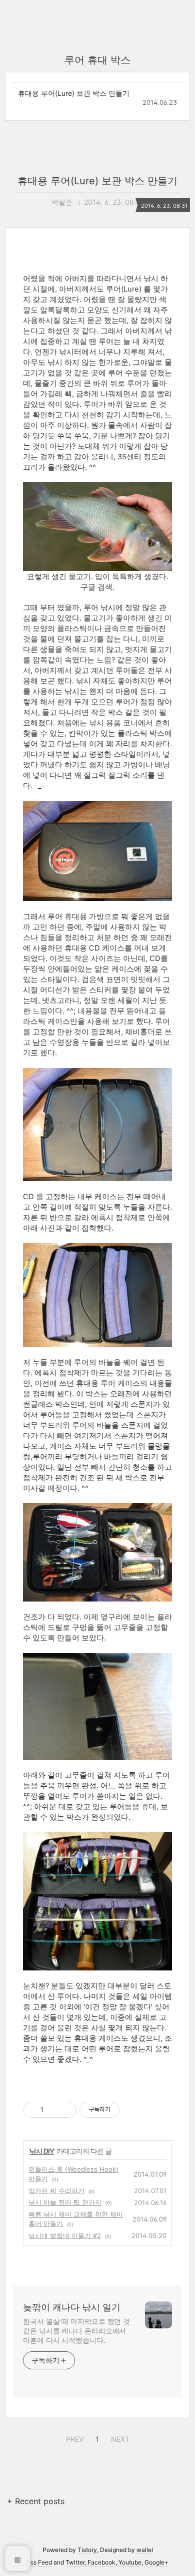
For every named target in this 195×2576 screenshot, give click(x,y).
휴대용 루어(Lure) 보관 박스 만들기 (74, 93)
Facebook (101, 2562)
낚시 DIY (42, 2151)
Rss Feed (39, 2562)
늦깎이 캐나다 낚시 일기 (72, 2307)
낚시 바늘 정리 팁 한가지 (65, 2202)
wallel (145, 2550)
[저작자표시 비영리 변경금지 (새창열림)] (133, 2110)
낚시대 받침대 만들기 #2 (65, 2236)
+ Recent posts (36, 2501)
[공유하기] (53, 2110)
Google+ (156, 2562)
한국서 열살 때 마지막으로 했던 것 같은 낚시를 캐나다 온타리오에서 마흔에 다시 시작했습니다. (76, 2331)
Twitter (75, 2562)
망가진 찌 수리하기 (56, 2191)
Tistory (87, 2550)
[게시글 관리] (65, 2110)
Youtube (130, 2562)
